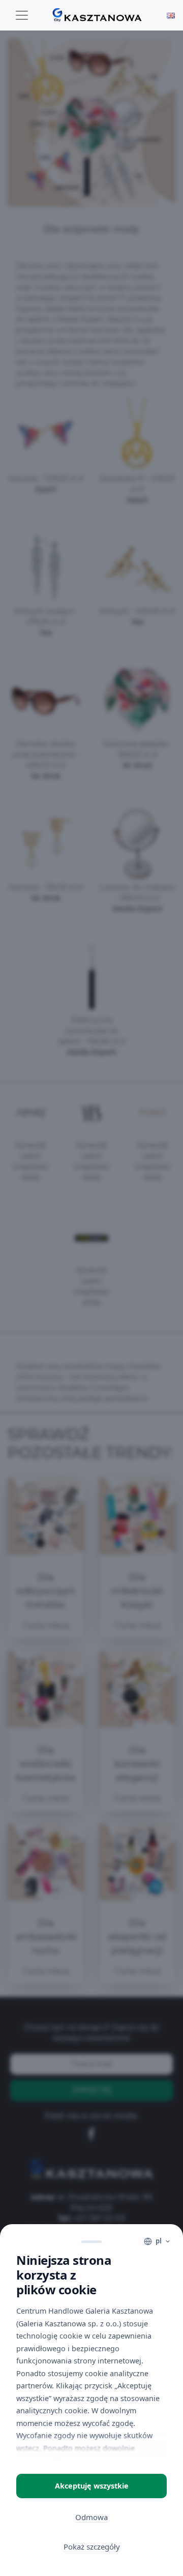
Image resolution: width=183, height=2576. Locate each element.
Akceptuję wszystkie (92, 2486)
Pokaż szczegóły (92, 2547)
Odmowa (91, 2517)
